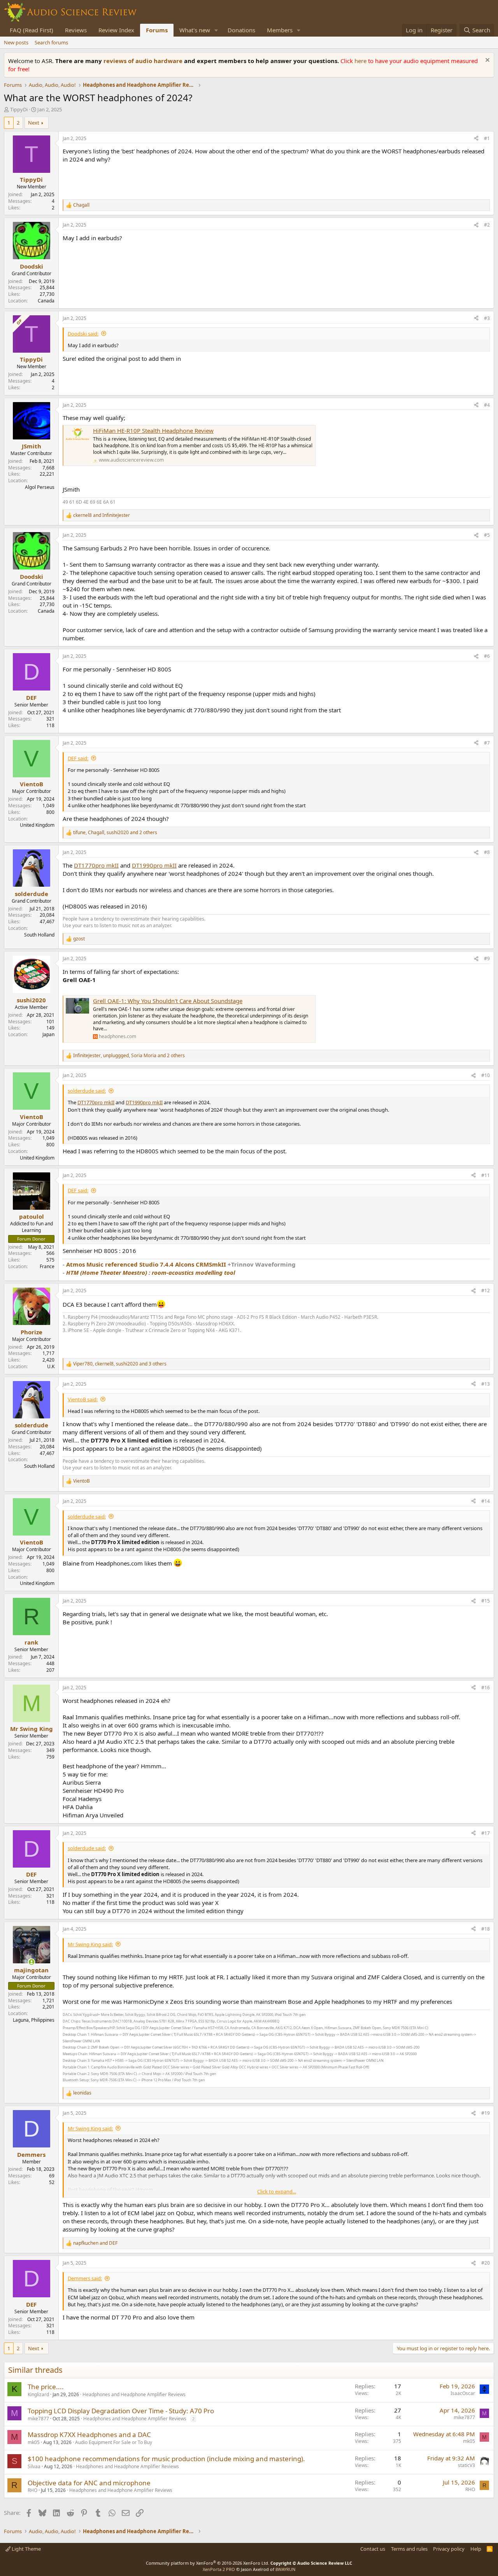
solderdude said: (87, 1091)
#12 (486, 1291)
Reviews (76, 30)
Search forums (51, 42)
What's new (195, 30)
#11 (486, 1175)
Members (280, 30)
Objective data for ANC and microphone (89, 2483)
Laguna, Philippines (34, 2020)
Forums (157, 30)
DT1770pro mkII (96, 865)
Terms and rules (409, 2549)
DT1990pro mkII (154, 865)
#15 (486, 1601)
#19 (486, 2113)
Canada (46, 301)
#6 (487, 656)
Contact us (373, 2549)
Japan (48, 1034)
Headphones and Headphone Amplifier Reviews (134, 2394)
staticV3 (466, 2465)
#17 (486, 1833)
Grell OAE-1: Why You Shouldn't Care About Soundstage (168, 1001)
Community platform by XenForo (208, 2563)
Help (476, 2549)
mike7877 (38, 2419)
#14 (486, 1501)
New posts (16, 42)
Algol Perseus (40, 487)
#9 (487, 959)
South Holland (39, 935)
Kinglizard (38, 2394)
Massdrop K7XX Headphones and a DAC (89, 2435)
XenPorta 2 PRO (219, 2569)
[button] (216, 30)
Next (34, 123)
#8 (487, 852)
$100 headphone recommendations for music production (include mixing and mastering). (166, 2459)
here (361, 61)
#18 (486, 1929)
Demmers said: (85, 2278)
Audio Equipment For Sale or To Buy (114, 2442)
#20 (486, 2263)
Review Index (116, 30)
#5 (487, 535)
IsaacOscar (463, 2393)
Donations (241, 30)
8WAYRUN (285, 2569)
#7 (487, 743)
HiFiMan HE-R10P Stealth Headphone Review (153, 431)
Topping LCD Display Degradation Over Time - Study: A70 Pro (121, 2411)
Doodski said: (83, 334)
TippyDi (19, 109)
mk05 (34, 2442)
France (47, 1266)
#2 (487, 225)
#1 (487, 138)
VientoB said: (83, 1399)
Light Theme (26, 2549)
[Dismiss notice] (487, 61)
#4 (487, 405)
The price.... (46, 2387)
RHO (32, 2490)
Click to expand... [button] (277, 2191)
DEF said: (78, 758)
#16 (486, 1688)
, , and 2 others (115, 833)
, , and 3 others (120, 1364)
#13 (486, 1384)
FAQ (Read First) (32, 30)
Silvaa (34, 2466)
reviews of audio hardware (144, 61)
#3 (487, 318)
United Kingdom (37, 825)
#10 (486, 1075)
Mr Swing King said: (90, 1944)
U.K (51, 1366)
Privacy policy (449, 2549)
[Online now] (31, 1962)
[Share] (476, 139)
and (102, 515)
